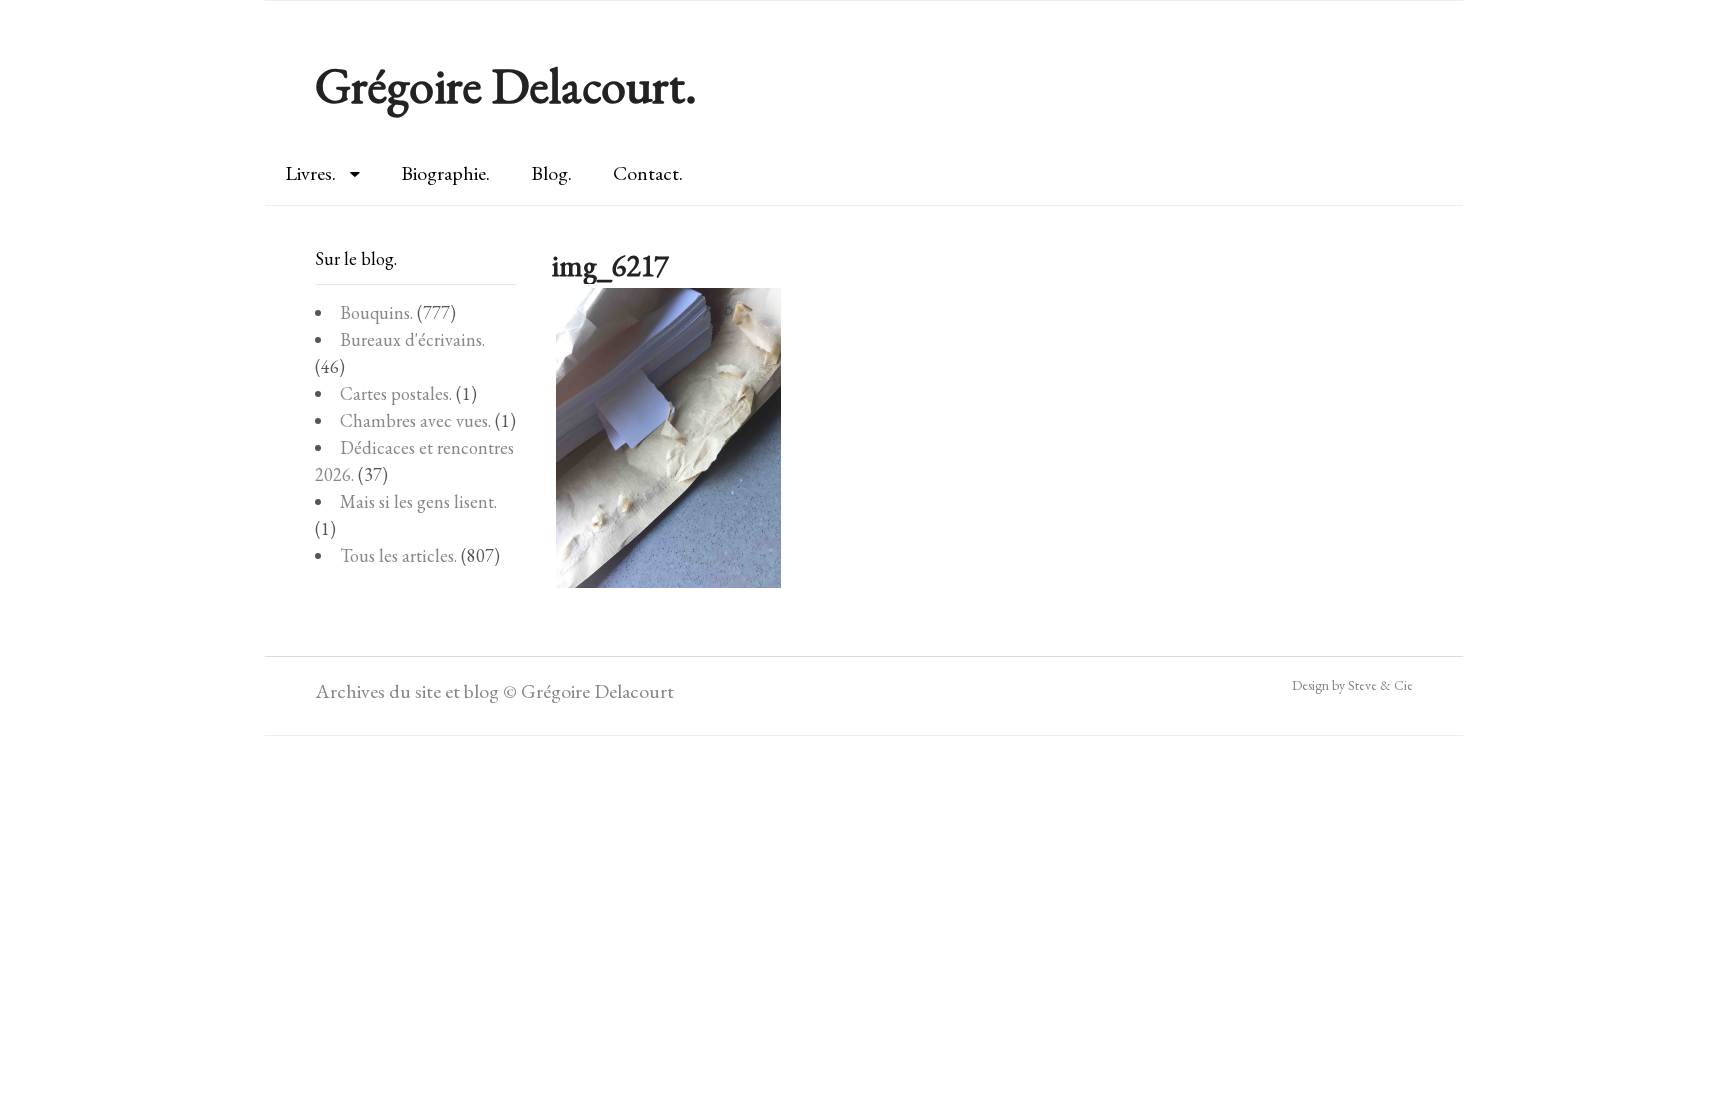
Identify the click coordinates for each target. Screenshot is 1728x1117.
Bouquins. (376, 312)
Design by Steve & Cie (1352, 685)
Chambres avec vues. (415, 420)
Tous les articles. (398, 555)
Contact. (648, 173)
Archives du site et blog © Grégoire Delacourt (494, 691)
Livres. (310, 173)
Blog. (551, 173)
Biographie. (445, 173)
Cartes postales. (396, 393)
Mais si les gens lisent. (418, 501)
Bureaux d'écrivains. (412, 339)
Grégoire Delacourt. (506, 85)
